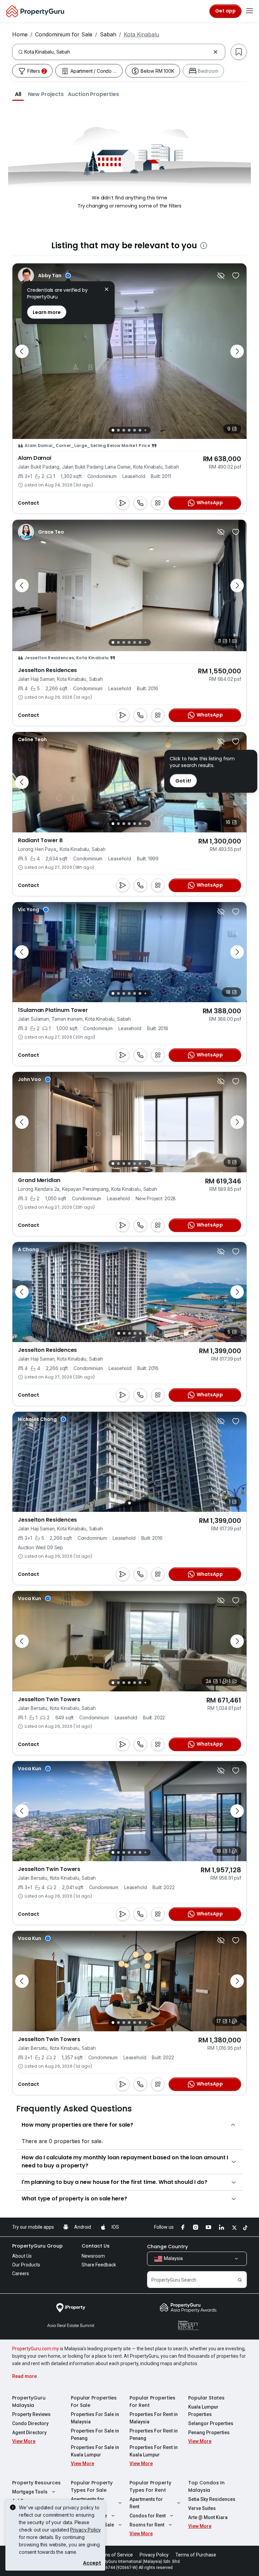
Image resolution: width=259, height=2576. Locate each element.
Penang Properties (209, 2432)
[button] (18, 94)
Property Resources (36, 2483)
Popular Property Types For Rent (150, 2486)
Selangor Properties (211, 2423)
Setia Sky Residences (212, 2499)
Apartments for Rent (146, 2503)
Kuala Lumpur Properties (203, 2411)
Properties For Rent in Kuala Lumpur (154, 2451)
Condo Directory (30, 2423)
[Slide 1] (113, 430)
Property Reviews (31, 2414)
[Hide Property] (221, 276)
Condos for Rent (148, 2516)
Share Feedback (99, 2265)
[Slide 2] (118, 430)
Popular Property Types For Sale (92, 2486)
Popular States (206, 2398)
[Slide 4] (129, 430)
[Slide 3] (124, 430)
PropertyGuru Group (37, 2246)
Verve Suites (202, 2508)
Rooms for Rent (147, 2525)
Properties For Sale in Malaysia (95, 2418)
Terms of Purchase (196, 2555)
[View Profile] (44, 276)
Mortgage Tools (30, 2492)
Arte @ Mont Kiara (208, 2517)
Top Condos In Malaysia (206, 2486)
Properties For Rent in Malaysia (154, 2418)
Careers (21, 2273)
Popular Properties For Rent (152, 2402)
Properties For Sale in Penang (95, 2435)
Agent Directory (29, 2432)
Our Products (26, 2265)
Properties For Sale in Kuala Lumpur (95, 2451)
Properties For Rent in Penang (154, 2435)
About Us (22, 2256)
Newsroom (93, 2256)
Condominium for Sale (64, 34)
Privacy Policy (85, 2530)
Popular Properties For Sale (94, 2402)
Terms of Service (115, 2555)
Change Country (167, 2247)
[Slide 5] (135, 430)
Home (20, 34)
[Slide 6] (140, 430)
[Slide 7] (145, 430)
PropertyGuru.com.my (36, 2349)
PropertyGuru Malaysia (29, 2402)
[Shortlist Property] (236, 276)
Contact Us (96, 2246)
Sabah (108, 34)
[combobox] (117, 52)
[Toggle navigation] (250, 11)
